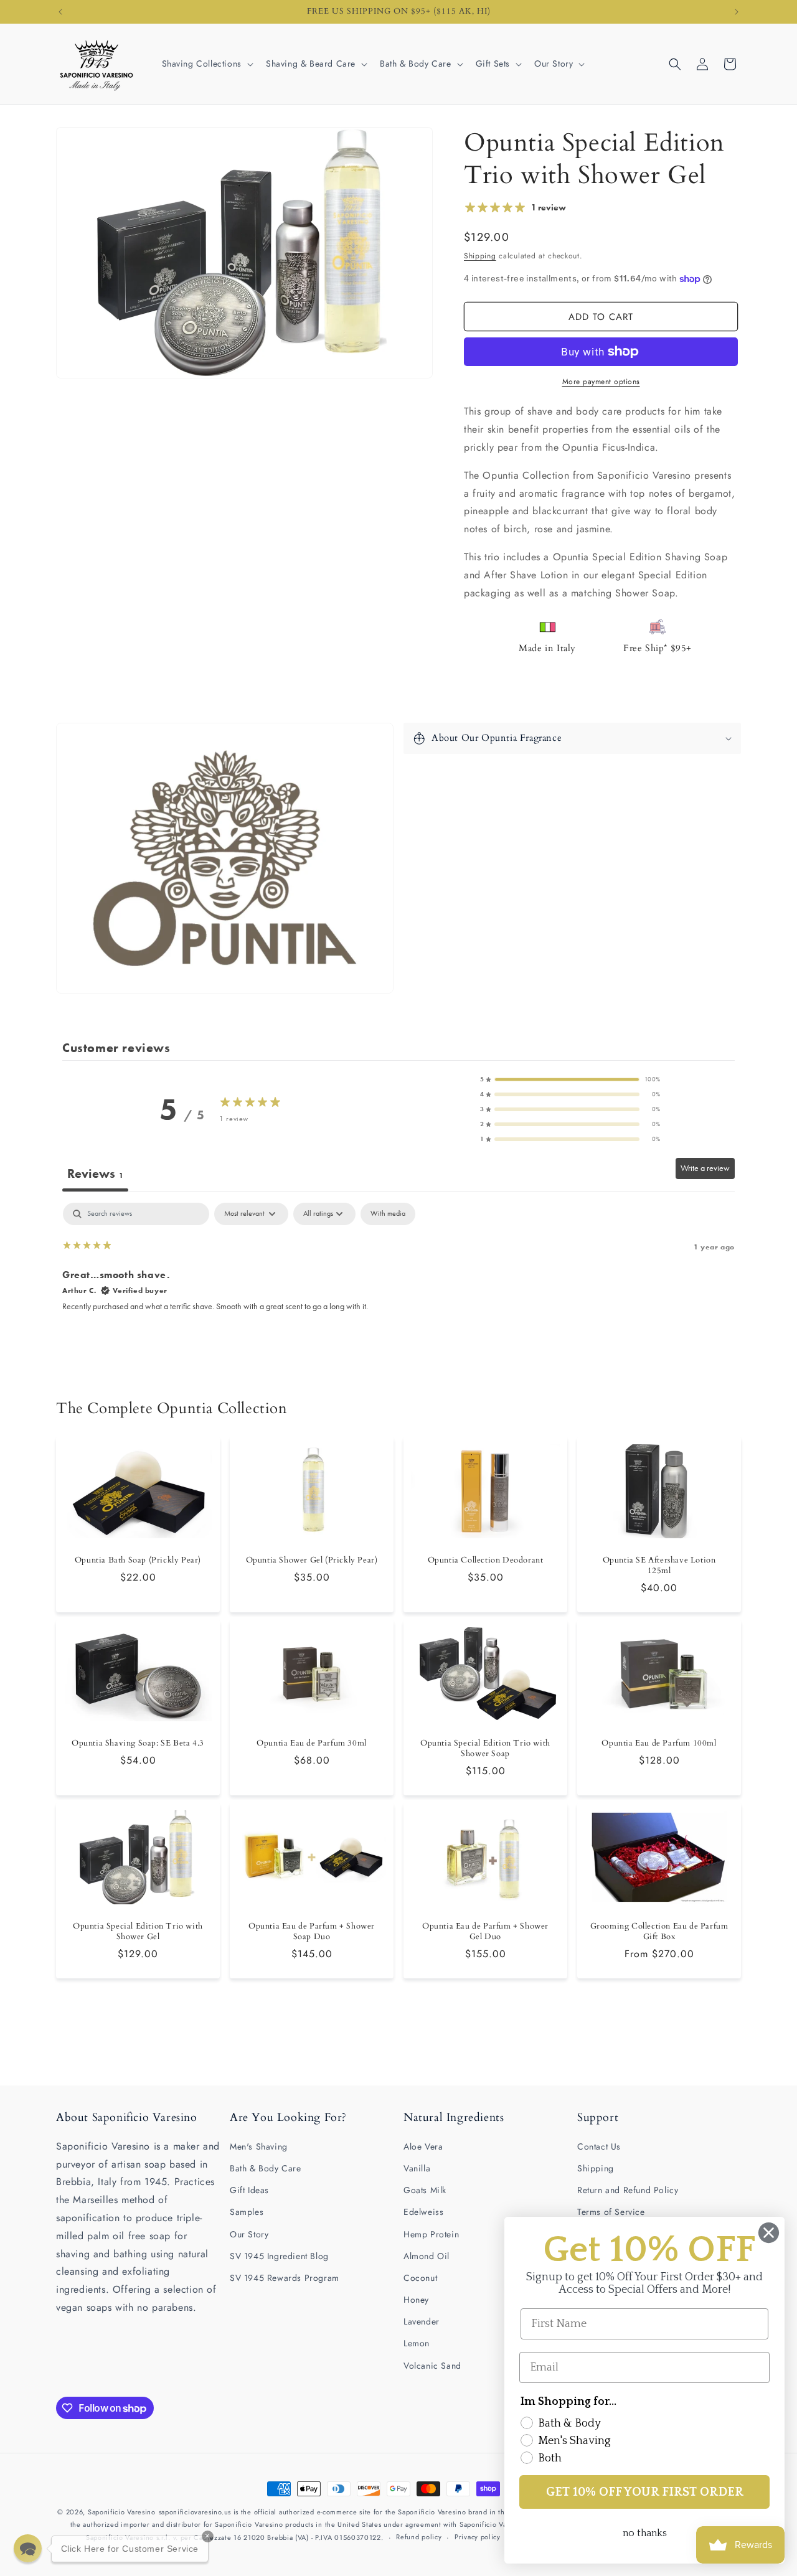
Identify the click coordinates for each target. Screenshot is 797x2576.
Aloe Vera (423, 2146)
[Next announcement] (737, 12)
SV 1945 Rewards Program (285, 2278)
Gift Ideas (249, 2190)
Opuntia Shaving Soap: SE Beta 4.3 (138, 1743)
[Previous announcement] (60, 12)
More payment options (601, 382)
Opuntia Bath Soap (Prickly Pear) (138, 1560)
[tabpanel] (398, 1282)
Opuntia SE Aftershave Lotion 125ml (659, 1566)
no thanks (645, 2533)
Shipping (480, 256)
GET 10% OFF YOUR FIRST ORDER (645, 2492)
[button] (206, 63)
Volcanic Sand (432, 2366)
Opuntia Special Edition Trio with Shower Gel (138, 1932)
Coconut (420, 2278)
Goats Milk (425, 2190)
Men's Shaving (259, 2146)
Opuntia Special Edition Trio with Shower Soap (485, 1749)
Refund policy (419, 2537)
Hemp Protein (431, 2234)
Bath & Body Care (266, 2168)
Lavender (422, 2321)
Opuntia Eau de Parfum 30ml (312, 1743)
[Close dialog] (769, 2233)
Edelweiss (423, 2212)
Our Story (249, 2234)
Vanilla (417, 2168)
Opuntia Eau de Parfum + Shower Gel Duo (485, 1932)
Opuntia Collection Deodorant (486, 1560)
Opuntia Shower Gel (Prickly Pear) (312, 1560)
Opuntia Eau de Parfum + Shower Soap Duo (312, 1932)
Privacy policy (478, 2537)
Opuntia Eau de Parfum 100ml (659, 1743)
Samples (247, 2212)
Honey (416, 2300)
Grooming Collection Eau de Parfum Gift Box (659, 1932)
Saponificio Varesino (122, 2512)
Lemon (417, 2343)
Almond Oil (427, 2256)
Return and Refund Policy (628, 2190)
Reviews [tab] (95, 1173)
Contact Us (599, 2146)
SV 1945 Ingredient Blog (279, 2256)
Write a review (705, 1168)
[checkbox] (388, 1214)
